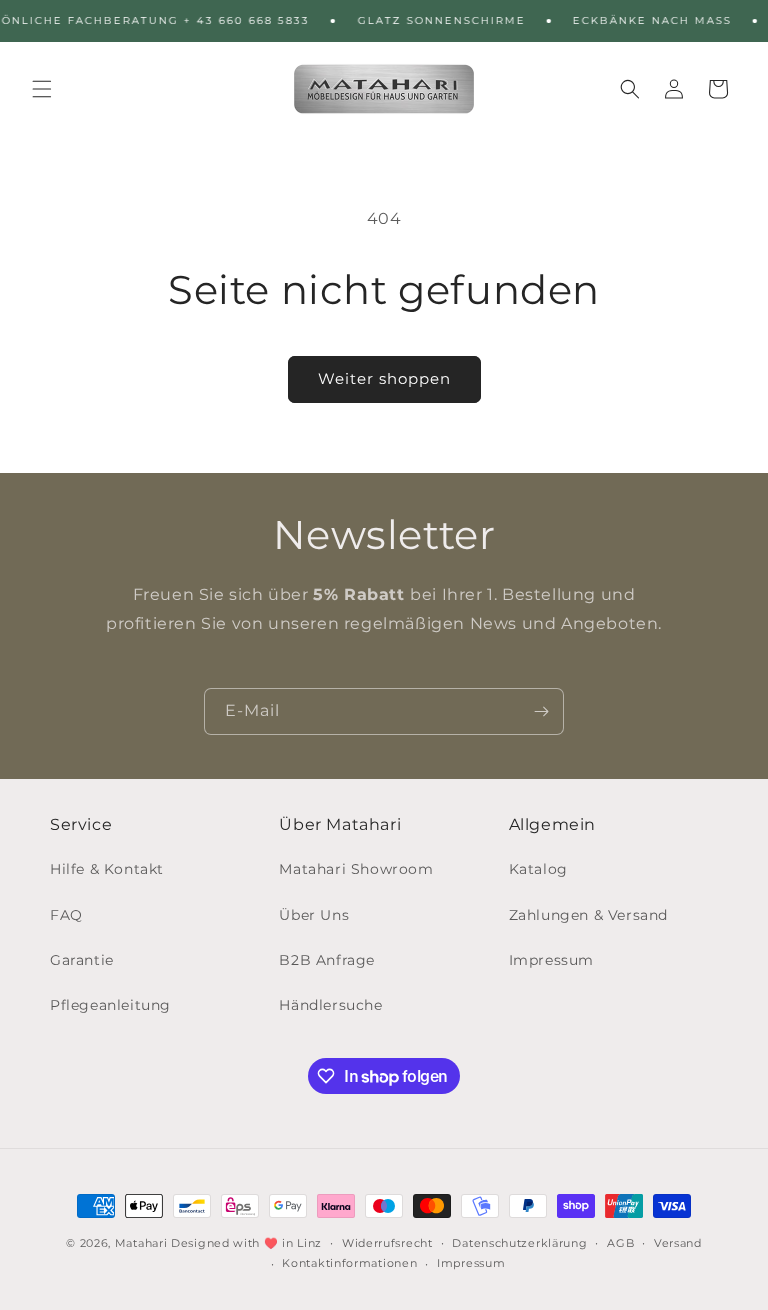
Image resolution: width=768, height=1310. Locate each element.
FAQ (66, 915)
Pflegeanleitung (110, 1005)
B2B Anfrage (327, 960)
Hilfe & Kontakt (107, 869)
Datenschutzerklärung (519, 1243)
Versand (678, 1243)
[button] (42, 89)
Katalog (538, 869)
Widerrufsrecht (387, 1243)
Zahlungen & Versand (588, 915)
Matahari (141, 1243)
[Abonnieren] (541, 711)
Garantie (82, 960)
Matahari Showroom (356, 869)
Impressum (551, 960)
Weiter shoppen (384, 378)
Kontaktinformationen (349, 1263)
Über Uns (314, 915)
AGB (620, 1243)
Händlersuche (330, 1005)
